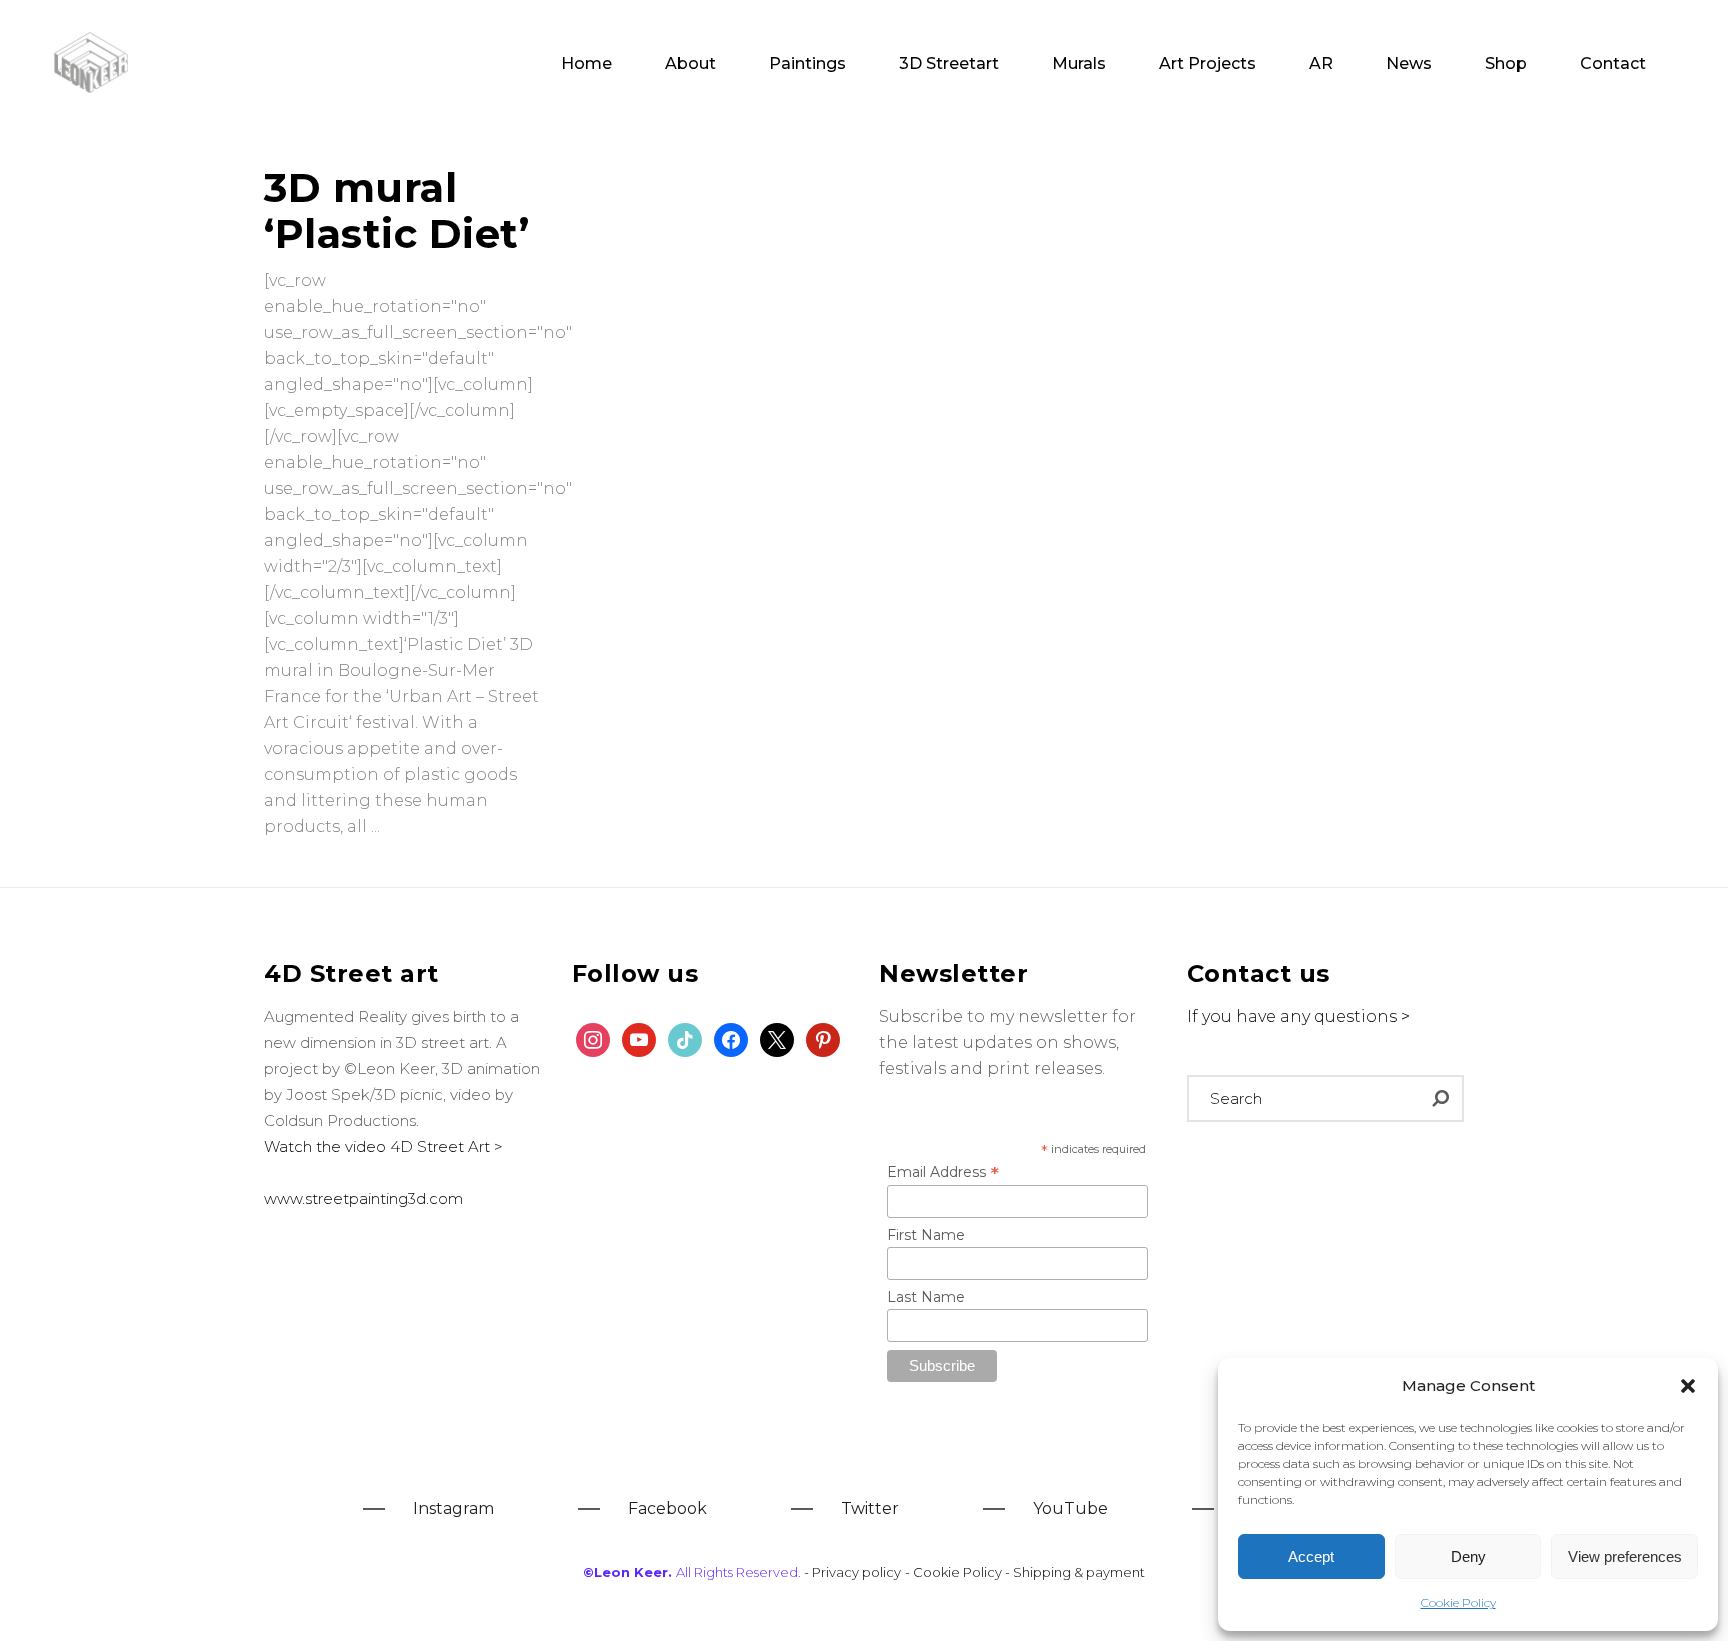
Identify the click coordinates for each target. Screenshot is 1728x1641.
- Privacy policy (852, 1572)
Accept (1311, 1556)
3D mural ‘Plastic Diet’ (396, 210)
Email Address (943, 1172)
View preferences (1625, 1556)
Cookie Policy (1458, 1602)
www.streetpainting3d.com (363, 1198)
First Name (926, 1235)
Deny (1468, 1556)
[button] (1688, 1386)
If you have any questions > (1298, 1016)
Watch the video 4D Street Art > (383, 1146)
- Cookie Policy (955, 1572)
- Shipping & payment (1075, 1572)
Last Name (926, 1297)
